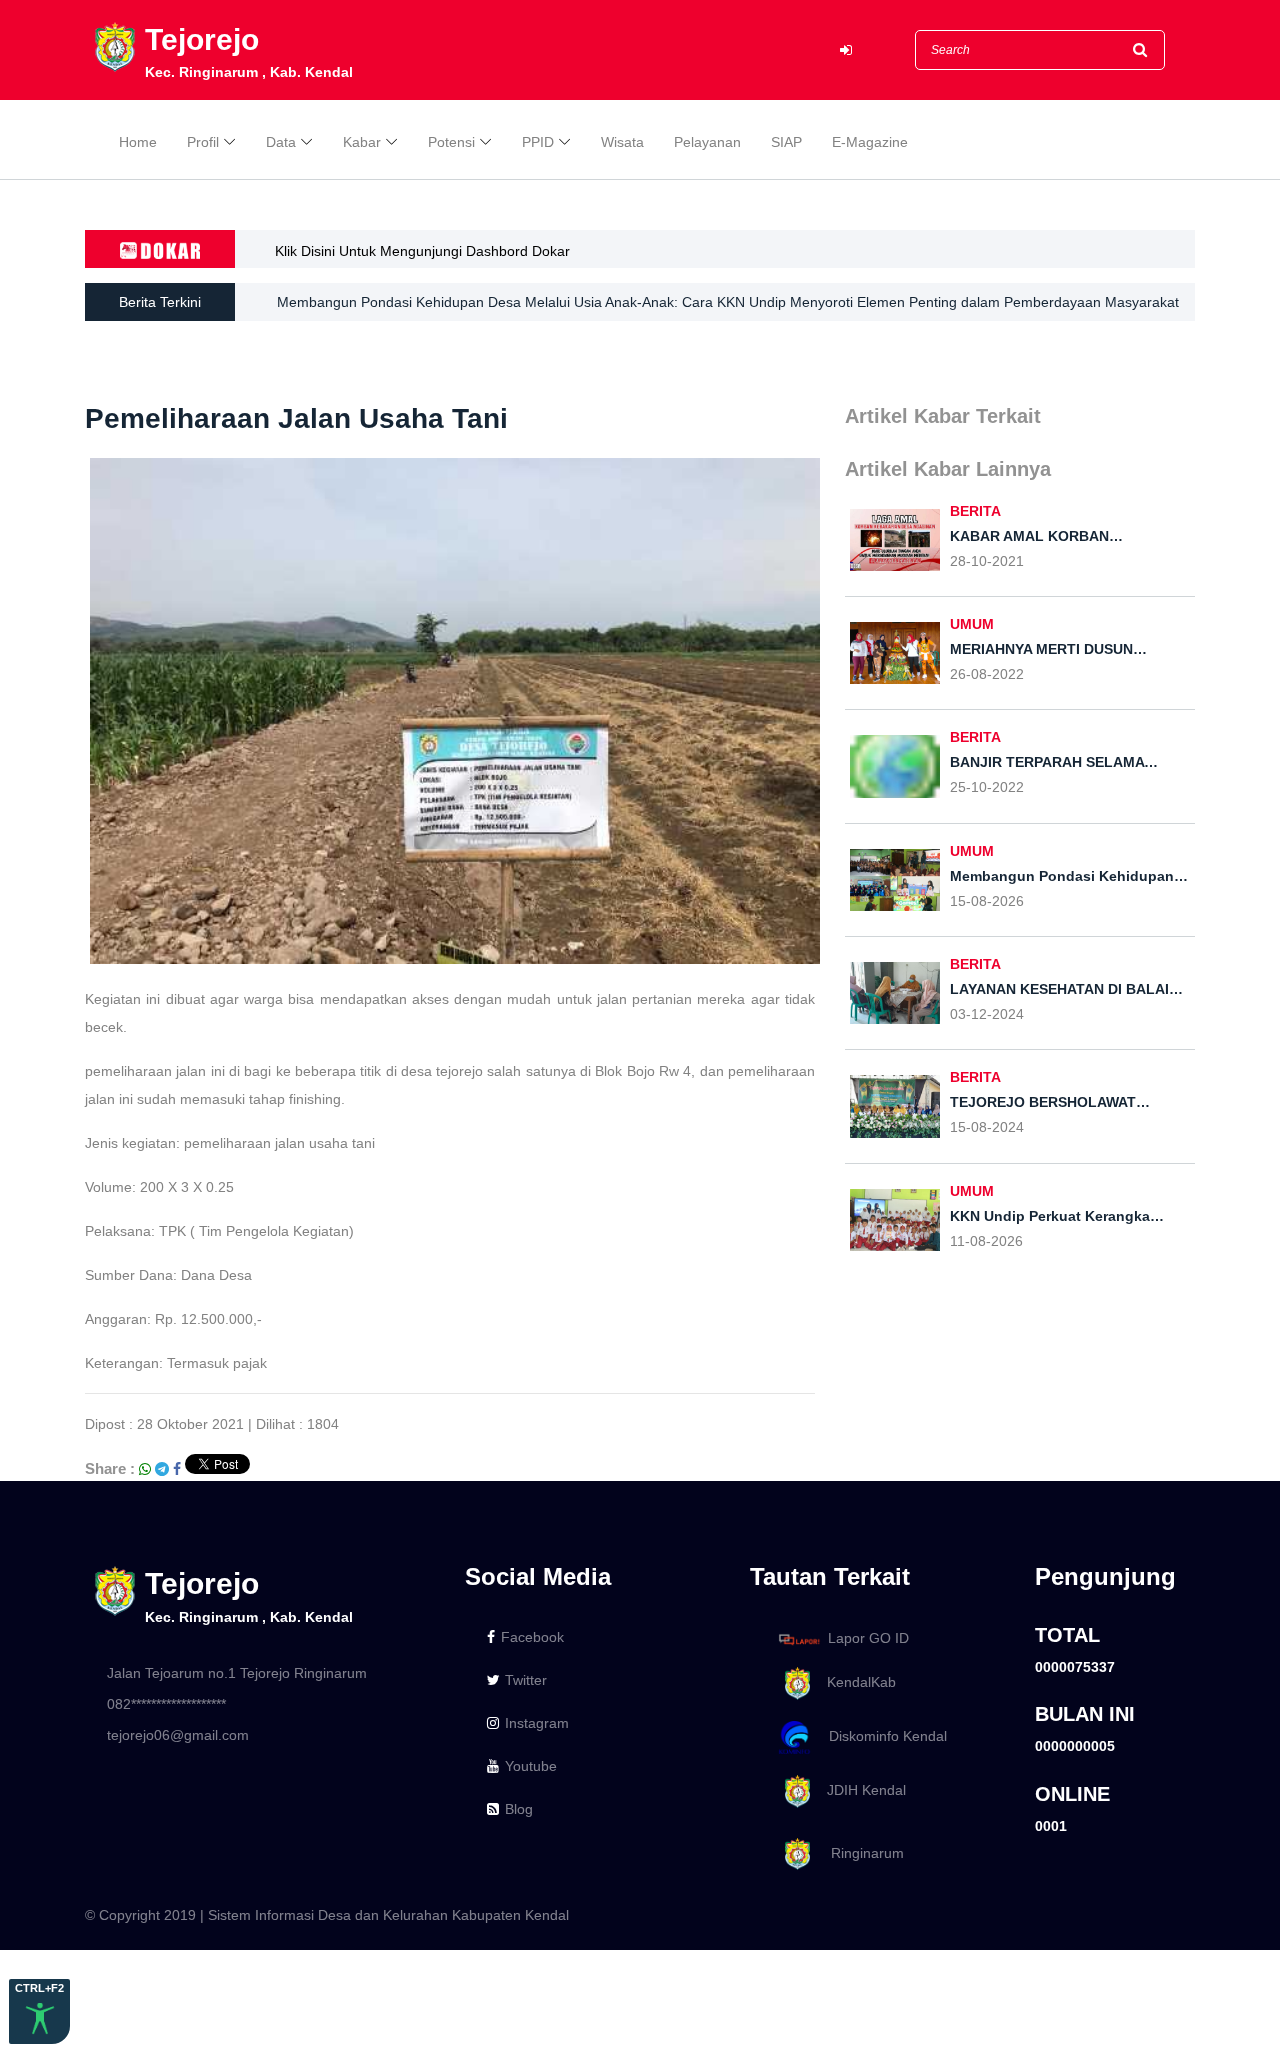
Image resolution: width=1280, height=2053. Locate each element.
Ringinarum (859, 1853)
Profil (203, 142)
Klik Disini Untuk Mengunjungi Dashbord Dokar (422, 251)
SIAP (786, 142)
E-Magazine (870, 142)
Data (281, 142)
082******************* (166, 1704)
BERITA (975, 511)
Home (138, 142)
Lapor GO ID (868, 1638)
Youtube (531, 1766)
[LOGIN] (846, 50)
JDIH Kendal (860, 1790)
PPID (538, 142)
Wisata (622, 142)
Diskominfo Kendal (882, 1736)
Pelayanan (707, 142)
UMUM (972, 624)
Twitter (526, 1680)
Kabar (362, 142)
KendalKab (855, 1682)
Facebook (532, 1637)
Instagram (537, 1723)
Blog (519, 1809)
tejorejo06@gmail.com (178, 1735)
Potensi (451, 142)
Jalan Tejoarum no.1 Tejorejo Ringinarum (237, 1673)
